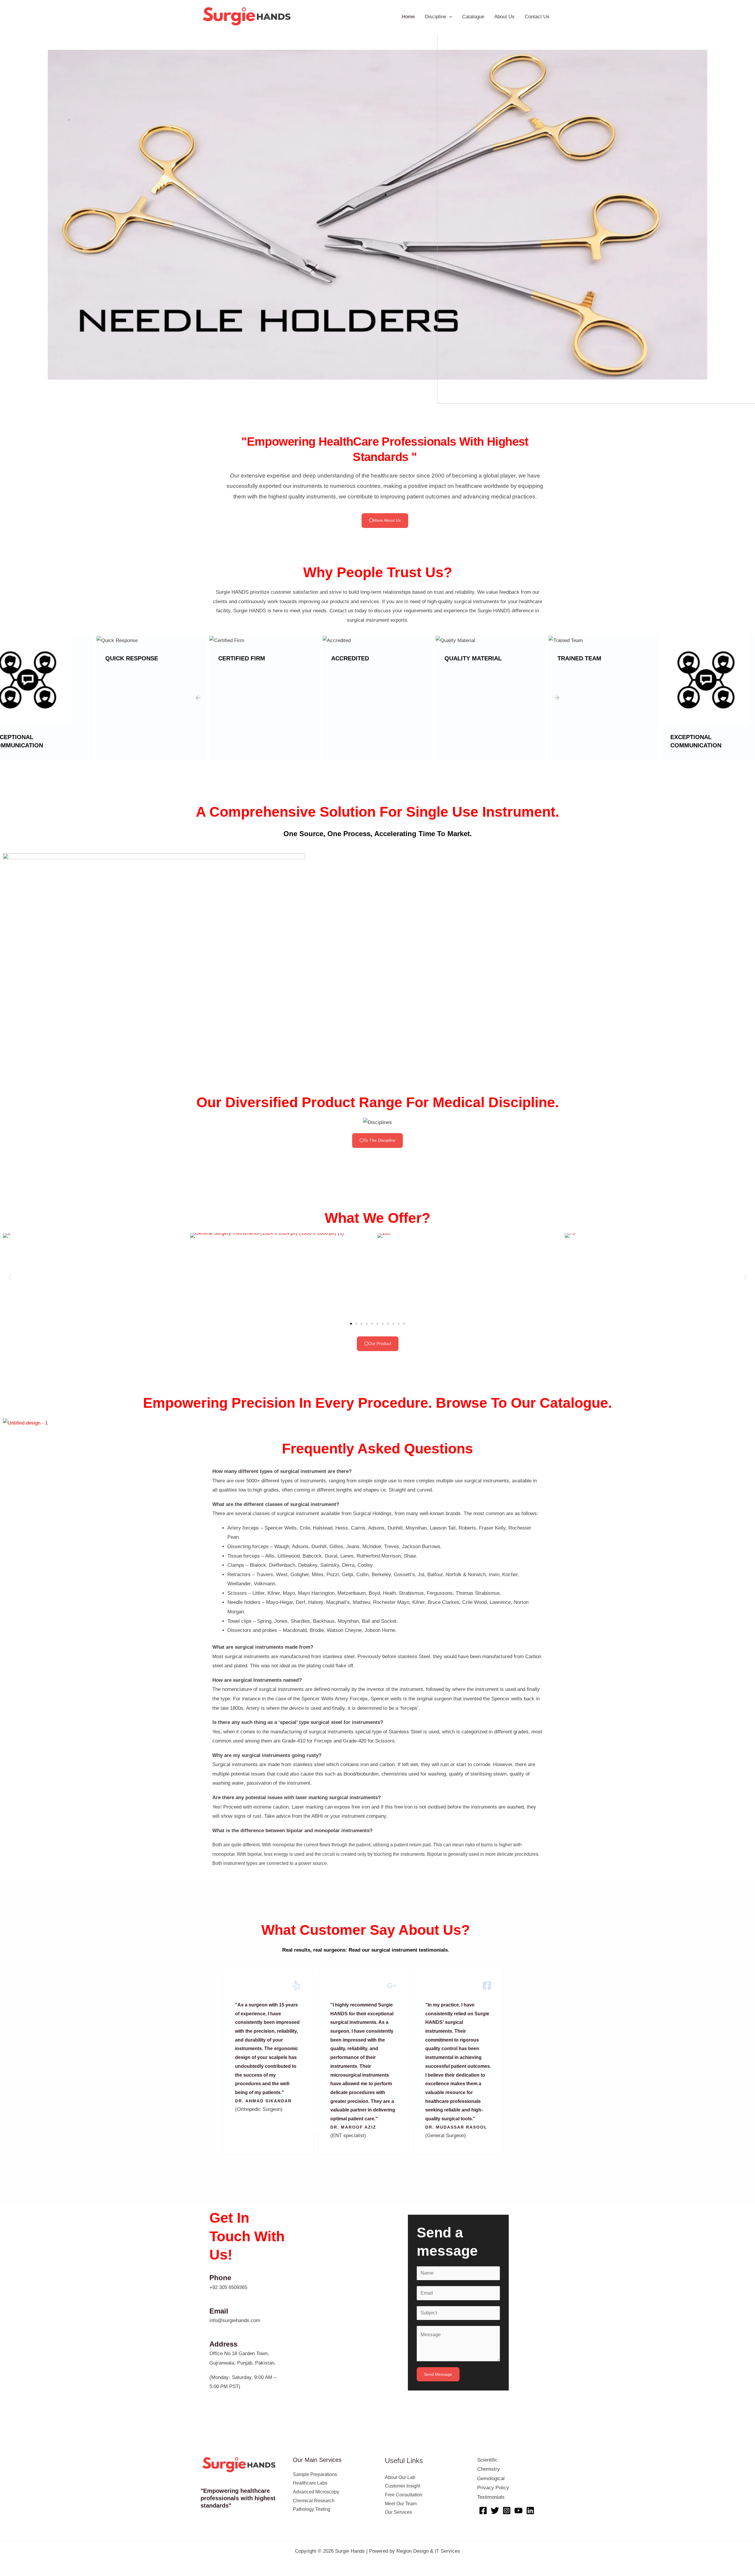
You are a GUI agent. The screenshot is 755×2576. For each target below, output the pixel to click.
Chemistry (489, 2469)
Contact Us (537, 17)
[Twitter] (495, 2511)
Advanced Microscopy (316, 2492)
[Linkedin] (530, 2511)
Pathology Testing (312, 2509)
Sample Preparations (315, 2474)
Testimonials (491, 2497)
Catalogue (473, 17)
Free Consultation (404, 2495)
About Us (504, 17)
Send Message (438, 2374)
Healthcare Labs (310, 2483)
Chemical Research (314, 2501)
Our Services (398, 2512)
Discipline (435, 17)
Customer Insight (403, 2486)
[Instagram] (507, 2511)
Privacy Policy (493, 2488)
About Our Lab (400, 2477)
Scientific (487, 2460)
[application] (449, 17)
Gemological (491, 2479)
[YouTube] (518, 2511)
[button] (9, 215)
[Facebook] (483, 2511)
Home (408, 17)
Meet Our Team (401, 2504)
